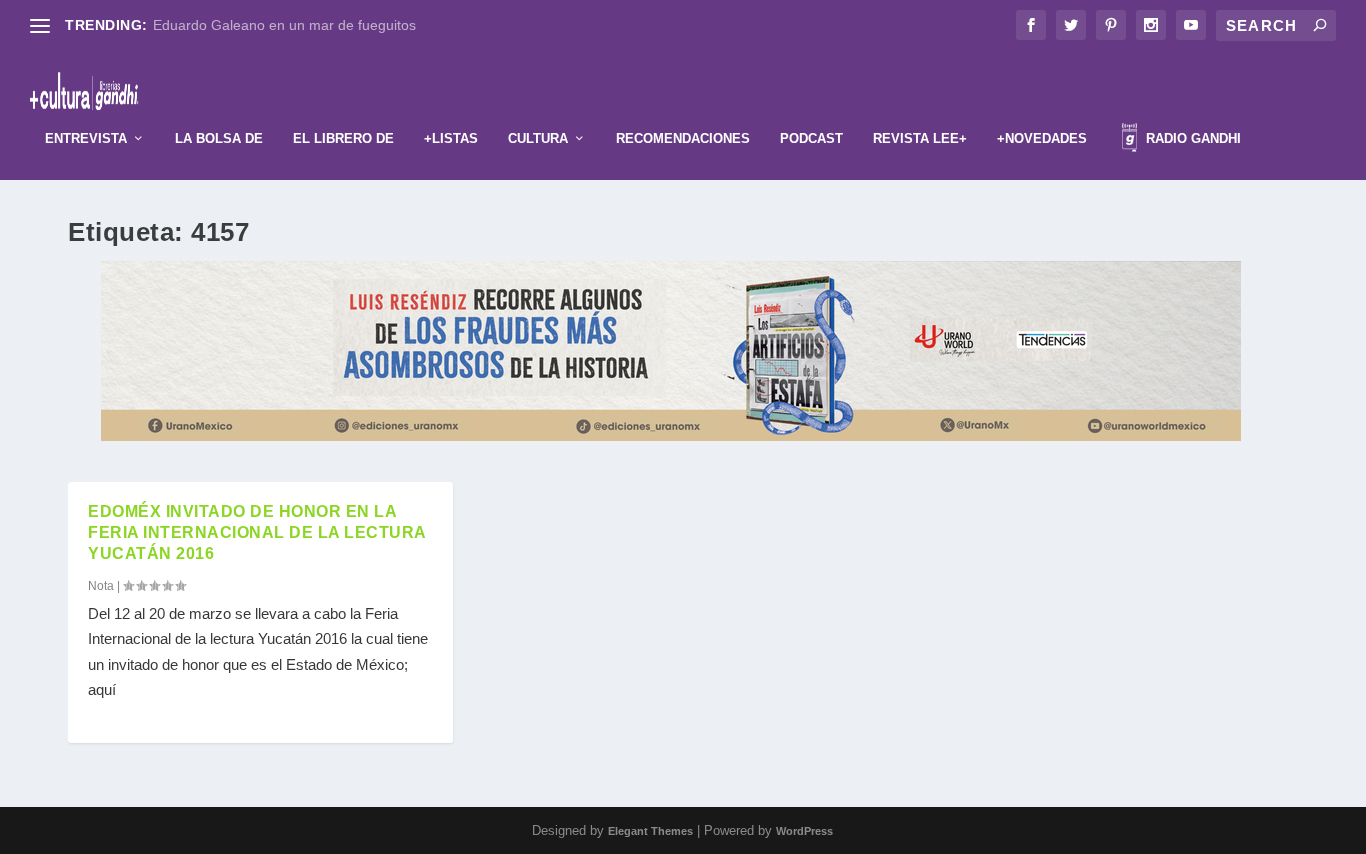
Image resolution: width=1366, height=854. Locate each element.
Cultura (538, 138)
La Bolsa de (219, 138)
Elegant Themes (650, 831)
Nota (101, 586)
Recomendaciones (683, 138)
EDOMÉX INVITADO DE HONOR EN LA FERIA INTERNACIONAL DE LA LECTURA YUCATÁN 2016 (257, 532)
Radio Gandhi (1191, 138)
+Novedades (1042, 138)
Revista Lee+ (920, 138)
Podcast (811, 138)
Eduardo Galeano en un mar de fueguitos (284, 25)
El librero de (343, 138)
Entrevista (86, 138)
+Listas (451, 138)
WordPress (804, 831)
